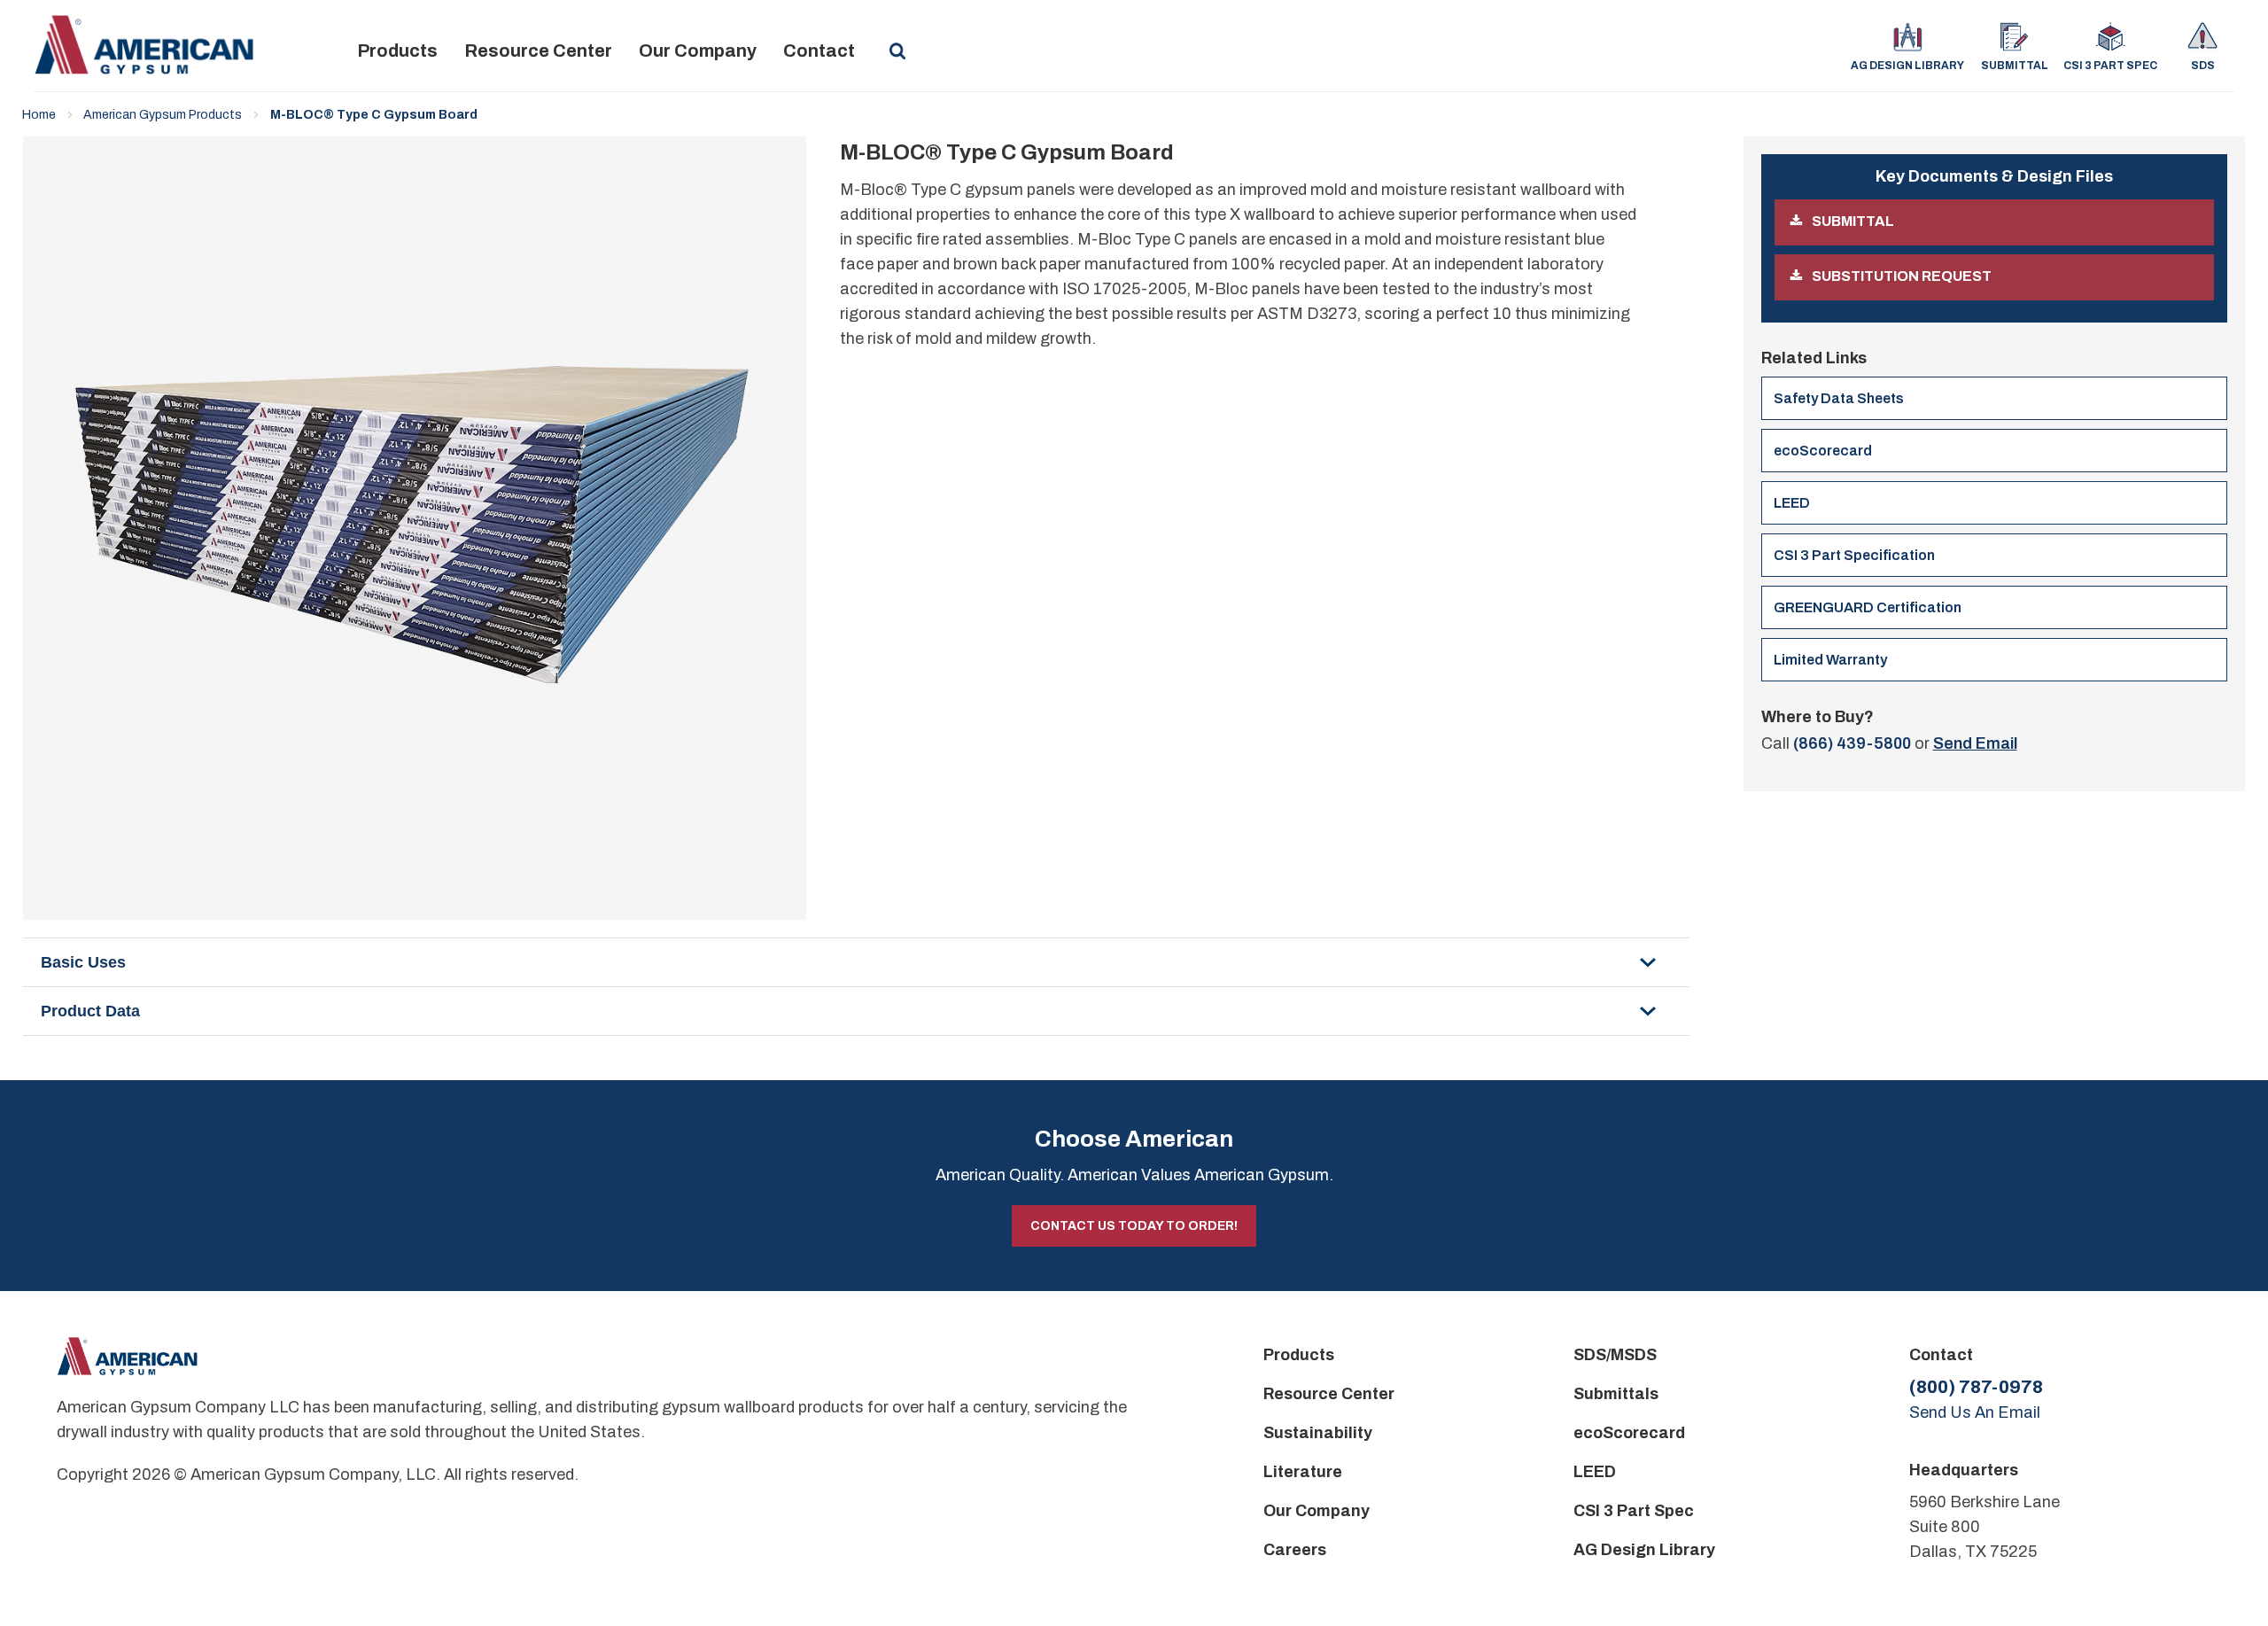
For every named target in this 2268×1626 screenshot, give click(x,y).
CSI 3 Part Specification (1854, 555)
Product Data (90, 1011)
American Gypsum (144, 45)
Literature (1303, 1472)
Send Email (1975, 743)
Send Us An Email (1975, 1412)
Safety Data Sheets (1839, 398)
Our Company (698, 51)
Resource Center (538, 51)
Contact (819, 51)
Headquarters (1964, 1470)
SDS (2203, 66)
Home (39, 115)
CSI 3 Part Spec (2110, 66)
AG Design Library (1907, 66)
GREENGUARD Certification (1868, 607)
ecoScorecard (1823, 451)
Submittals (1616, 1394)
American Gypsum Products (163, 115)
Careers (1295, 1550)
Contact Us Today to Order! (1134, 1226)
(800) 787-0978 (1976, 1387)
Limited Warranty (1830, 660)
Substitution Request (1902, 276)
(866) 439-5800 (1852, 743)
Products (397, 51)
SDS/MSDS (1615, 1355)
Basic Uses (83, 962)
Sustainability (1318, 1433)
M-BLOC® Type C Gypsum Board (374, 115)
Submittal (2014, 66)
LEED (1792, 503)
